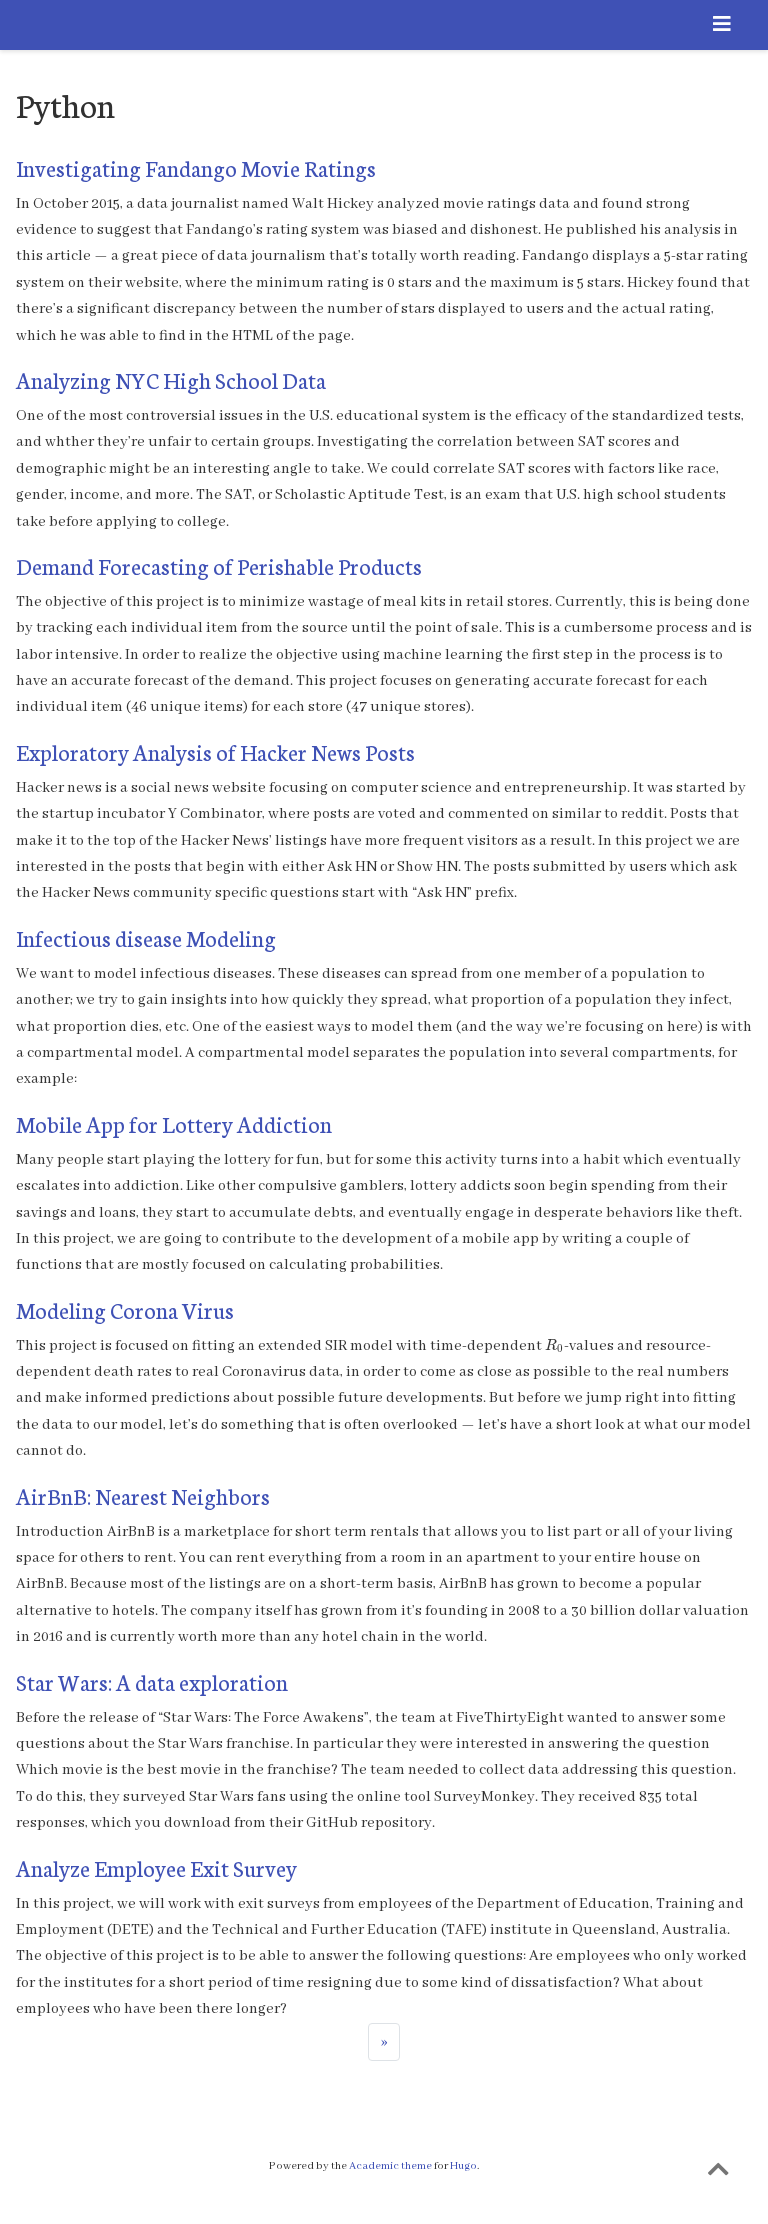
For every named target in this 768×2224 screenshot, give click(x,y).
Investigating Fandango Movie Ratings (196, 167)
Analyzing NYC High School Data (171, 379)
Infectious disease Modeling (146, 937)
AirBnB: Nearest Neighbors (143, 1495)
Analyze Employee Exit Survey (156, 1867)
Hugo (463, 2166)
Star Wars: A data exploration (152, 1681)
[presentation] (554, 1346)
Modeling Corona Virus (125, 1309)
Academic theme (390, 2166)
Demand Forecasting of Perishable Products (219, 565)
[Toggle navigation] (722, 25)
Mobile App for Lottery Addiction (174, 1123)
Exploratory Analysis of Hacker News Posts (215, 751)
